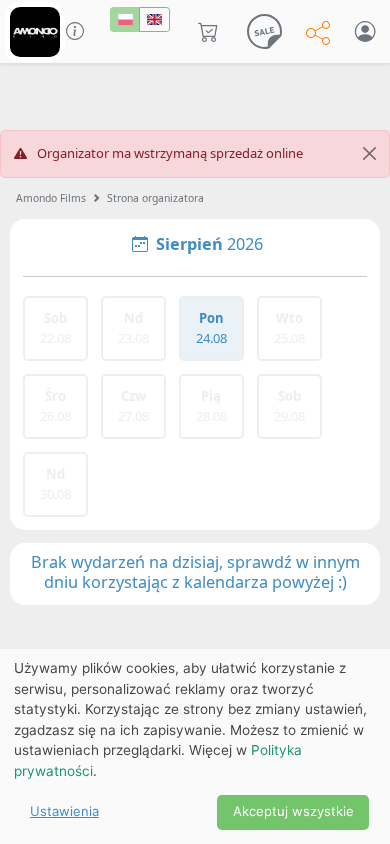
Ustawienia (64, 811)
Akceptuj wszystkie (293, 811)
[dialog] (195, 746)
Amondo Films (51, 198)
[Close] (369, 154)
